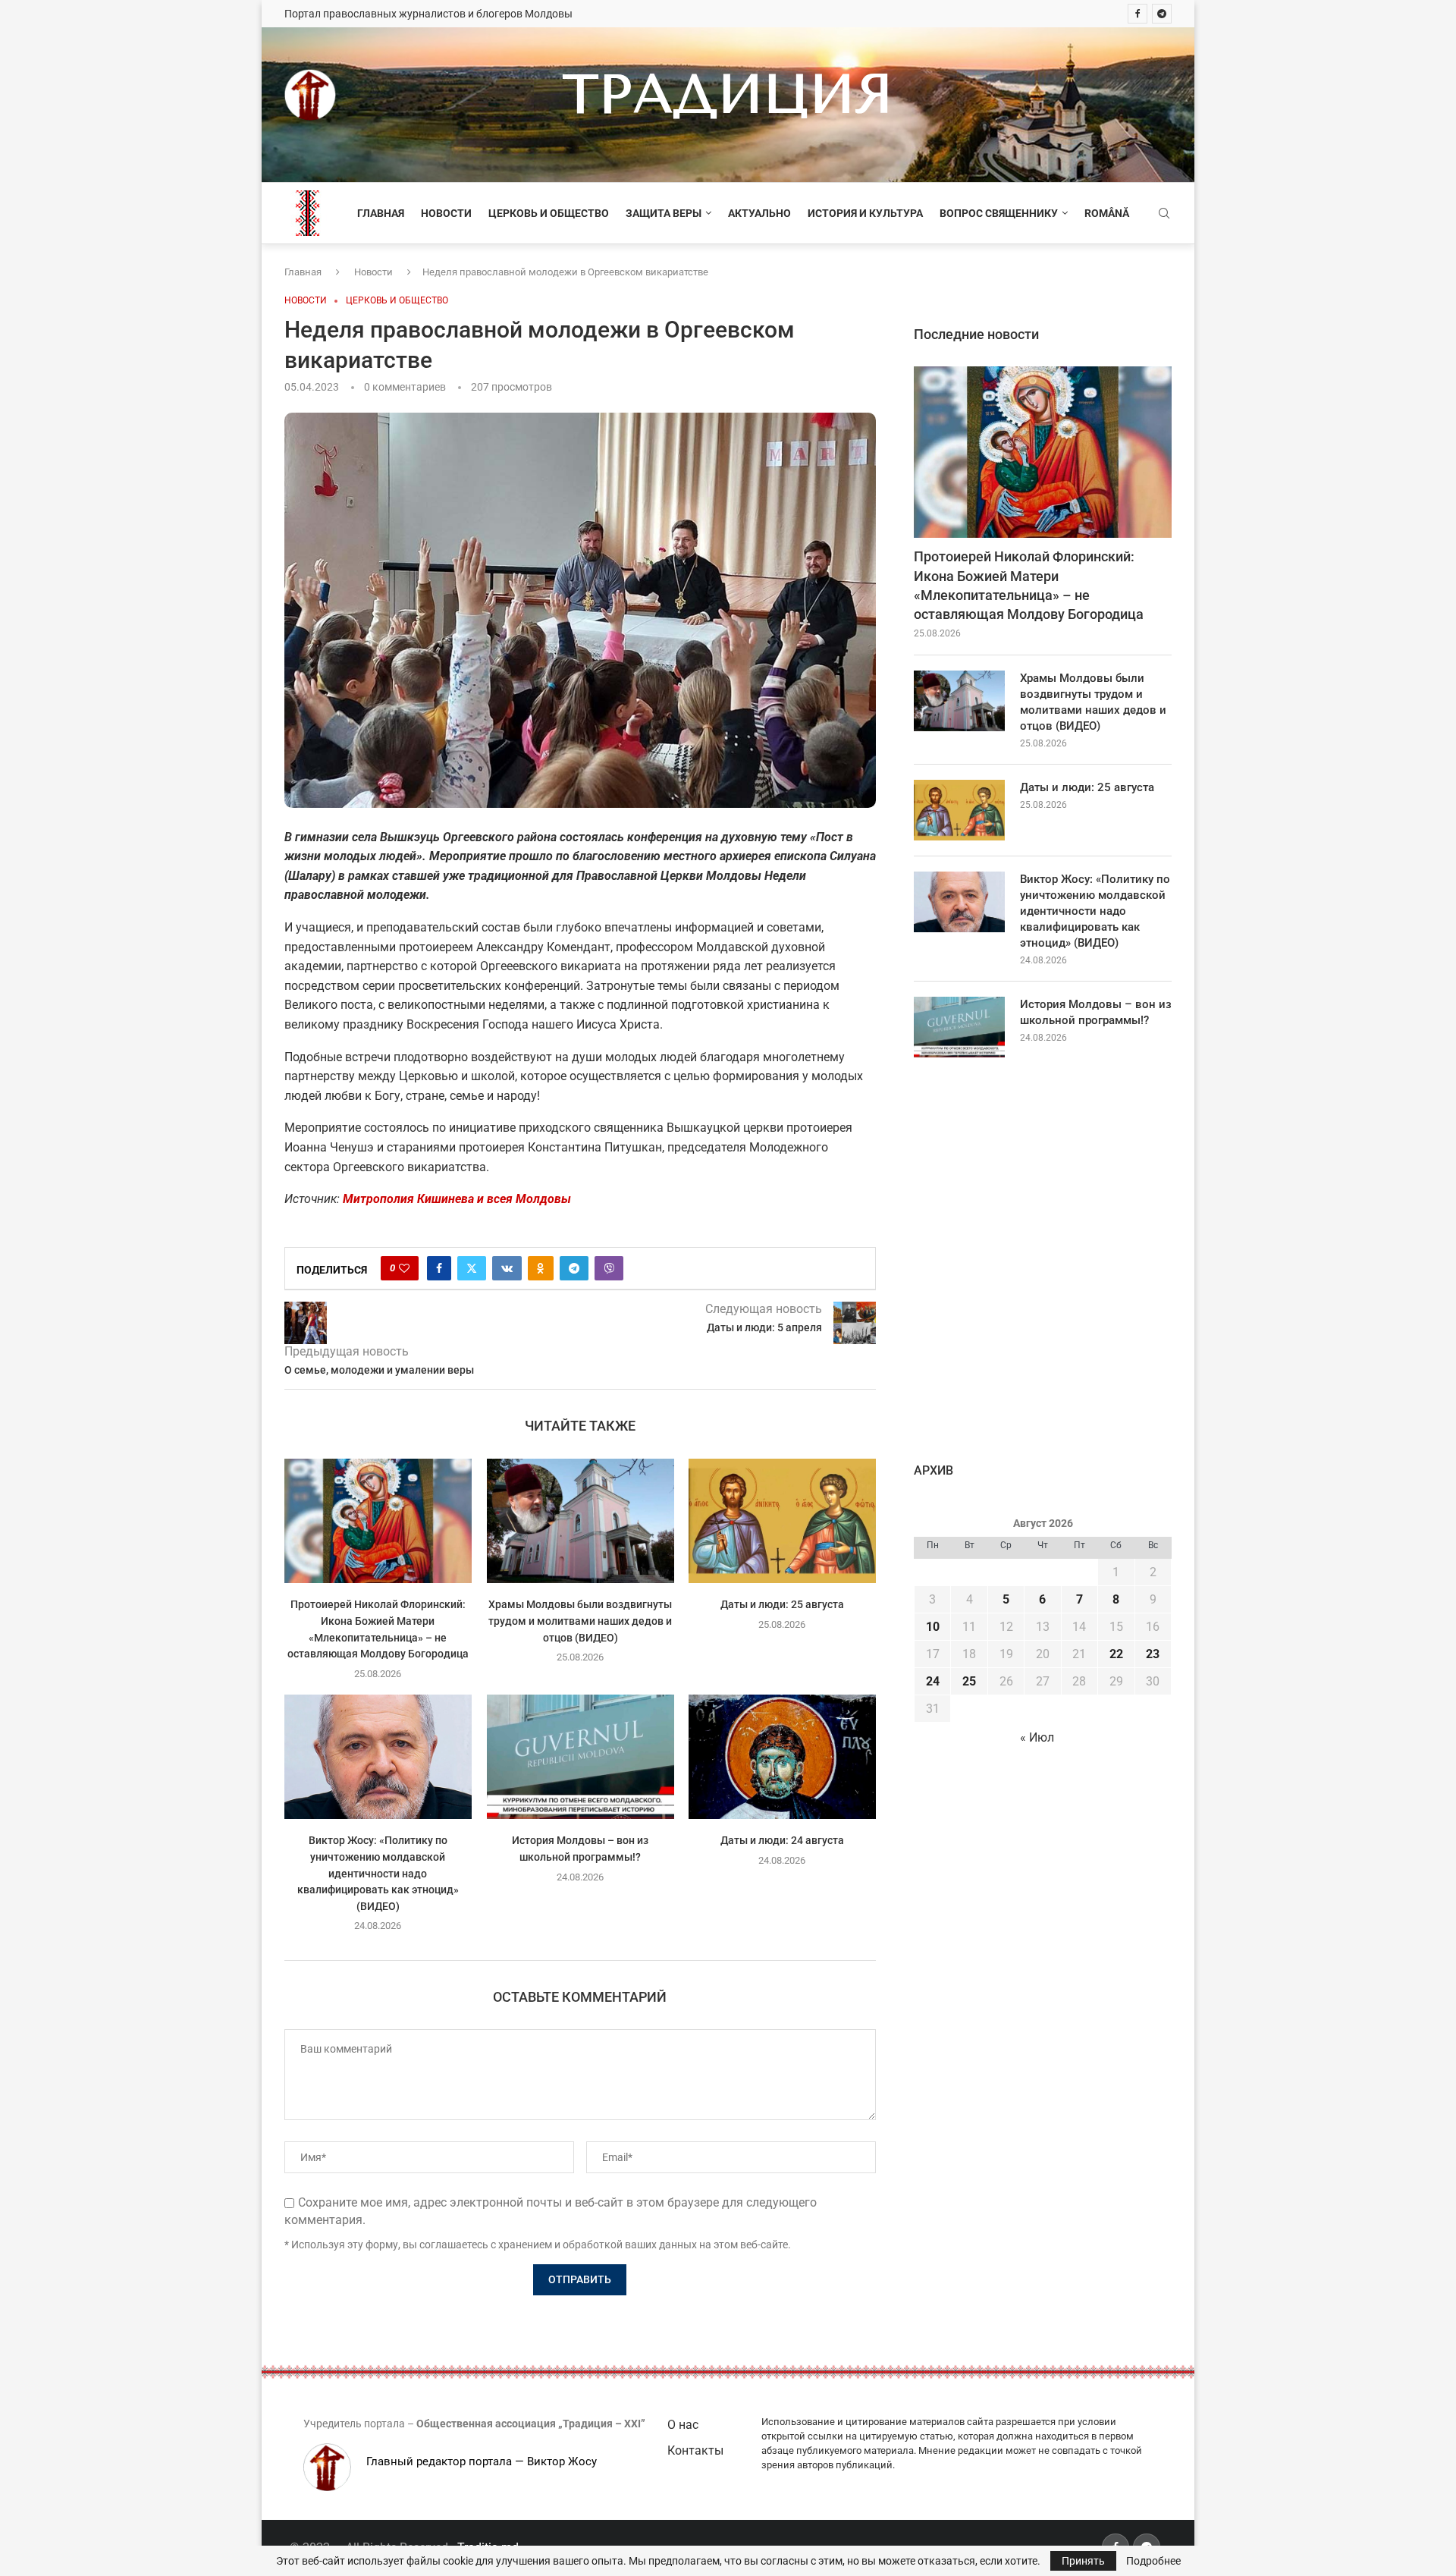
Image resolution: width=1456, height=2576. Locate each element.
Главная (381, 213)
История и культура (865, 213)
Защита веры (664, 213)
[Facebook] (1137, 14)
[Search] (1164, 214)
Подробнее (1153, 2561)
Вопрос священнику (999, 213)
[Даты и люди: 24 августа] (782, 1757)
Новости (446, 213)
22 (1116, 1654)
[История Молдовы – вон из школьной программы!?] (581, 1757)
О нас (683, 2425)
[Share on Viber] (609, 1268)
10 (933, 1627)
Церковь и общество (549, 213)
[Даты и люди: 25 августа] (782, 1521)
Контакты (695, 2450)
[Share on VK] (507, 1268)
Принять (1083, 2561)
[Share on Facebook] (439, 1268)
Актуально (759, 213)
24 (933, 1681)
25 (969, 1681)
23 (1153, 1654)
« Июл (1037, 1737)
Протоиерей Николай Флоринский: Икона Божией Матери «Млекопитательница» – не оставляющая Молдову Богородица (1029, 585)
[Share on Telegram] (574, 1268)
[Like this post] (404, 1268)
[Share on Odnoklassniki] (541, 1268)
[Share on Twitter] (472, 1268)
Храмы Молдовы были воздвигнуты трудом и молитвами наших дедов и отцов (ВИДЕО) (580, 1621)
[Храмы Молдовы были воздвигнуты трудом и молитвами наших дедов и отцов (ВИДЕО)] (581, 1521)
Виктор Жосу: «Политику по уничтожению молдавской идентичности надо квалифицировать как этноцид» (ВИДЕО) (378, 1874)
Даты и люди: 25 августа (782, 1604)
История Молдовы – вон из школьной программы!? (1096, 1012)
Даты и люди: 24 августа (782, 1841)
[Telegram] (1162, 14)
